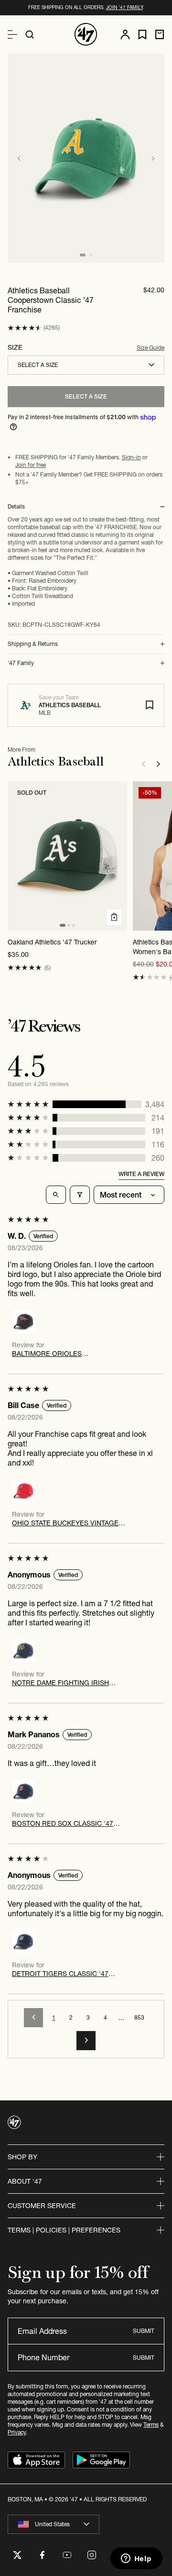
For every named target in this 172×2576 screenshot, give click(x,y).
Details (16, 507)
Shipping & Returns (33, 644)
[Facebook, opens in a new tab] (42, 2555)
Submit (144, 2331)
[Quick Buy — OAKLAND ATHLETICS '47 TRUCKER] (114, 917)
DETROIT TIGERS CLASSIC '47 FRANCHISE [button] (60, 1974)
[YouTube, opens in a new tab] (67, 2555)
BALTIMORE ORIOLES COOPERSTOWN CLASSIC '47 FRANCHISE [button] (59, 1354)
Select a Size (86, 396)
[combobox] (86, 365)
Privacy (17, 2432)
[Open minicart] (160, 34)
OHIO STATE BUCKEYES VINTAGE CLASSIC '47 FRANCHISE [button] (65, 1523)
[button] (25, 328)
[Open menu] (12, 34)
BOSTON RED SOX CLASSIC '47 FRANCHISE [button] (63, 1823)
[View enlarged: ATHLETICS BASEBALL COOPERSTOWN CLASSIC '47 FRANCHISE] (86, 158)
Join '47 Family (124, 7)
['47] (86, 34)
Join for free (31, 465)
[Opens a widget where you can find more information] (136, 2559)
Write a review (141, 1174)
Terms (151, 2425)
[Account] (125, 34)
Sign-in (131, 457)
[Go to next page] (86, 2041)
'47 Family (21, 663)
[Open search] (30, 34)
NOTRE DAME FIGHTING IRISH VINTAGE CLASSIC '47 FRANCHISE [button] (67, 1683)
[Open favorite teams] (142, 35)
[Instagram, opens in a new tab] (92, 2555)
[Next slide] (153, 158)
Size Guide (150, 348)
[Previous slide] (19, 158)
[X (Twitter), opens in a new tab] (17, 2555)
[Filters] (80, 1195)
